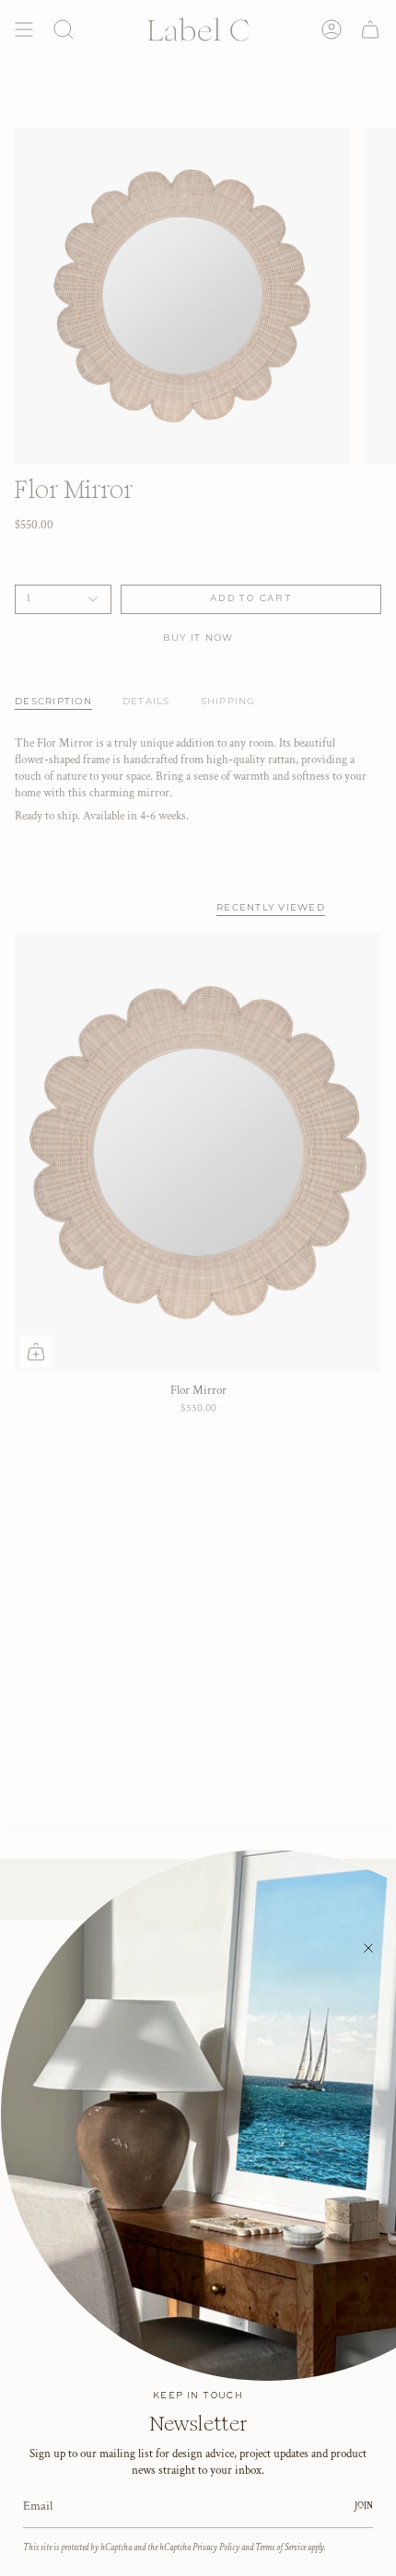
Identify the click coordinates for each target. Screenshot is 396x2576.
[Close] (368, 1948)
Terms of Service (280, 2547)
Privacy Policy (216, 2547)
